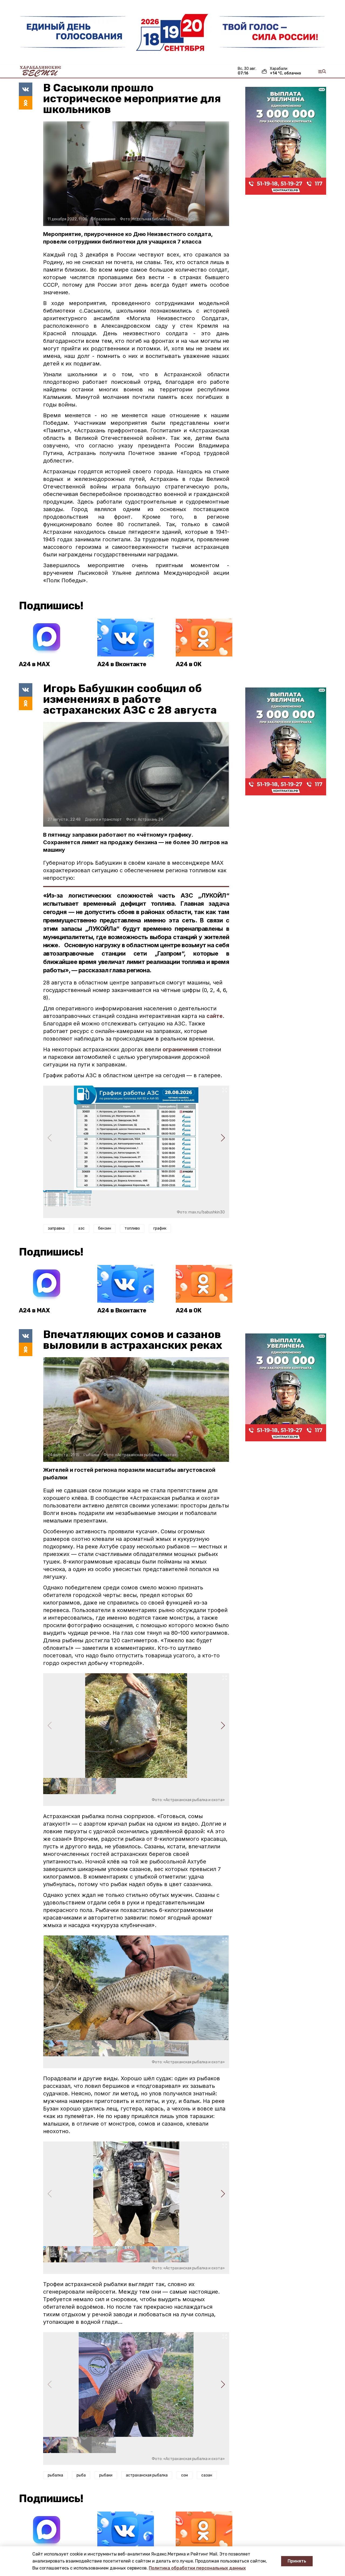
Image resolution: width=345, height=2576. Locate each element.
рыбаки (106, 2475)
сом (184, 2475)
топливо (132, 1228)
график (160, 1228)
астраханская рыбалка (147, 2475)
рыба (81, 2475)
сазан (207, 2475)
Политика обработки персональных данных (197, 2568)
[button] (223, 1138)
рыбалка (55, 2475)
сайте (215, 1016)
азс (81, 1228)
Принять (297, 2561)
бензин (105, 1228)
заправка (56, 1228)
